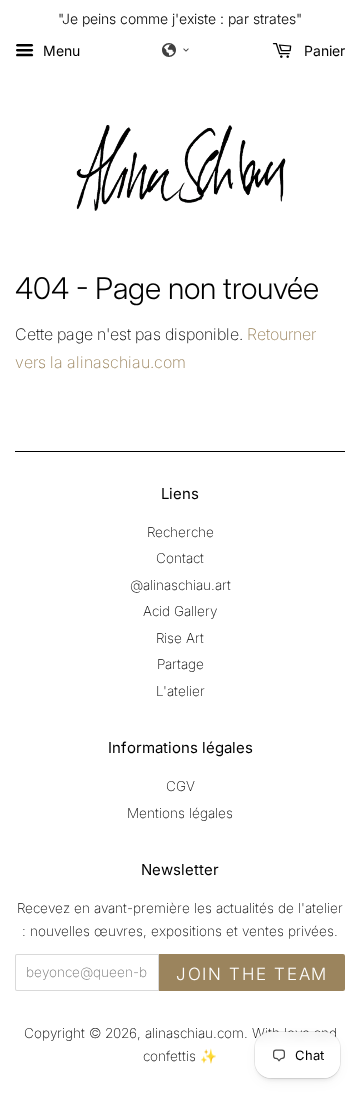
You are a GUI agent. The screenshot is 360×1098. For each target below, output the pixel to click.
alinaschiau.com (194, 1033)
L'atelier (180, 691)
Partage (180, 664)
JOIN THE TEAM (252, 974)
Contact (180, 558)
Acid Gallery (180, 611)
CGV (180, 786)
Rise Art (180, 638)
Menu (59, 50)
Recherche (180, 532)
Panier (322, 50)
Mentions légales (180, 813)
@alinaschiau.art (180, 585)
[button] (176, 50)
